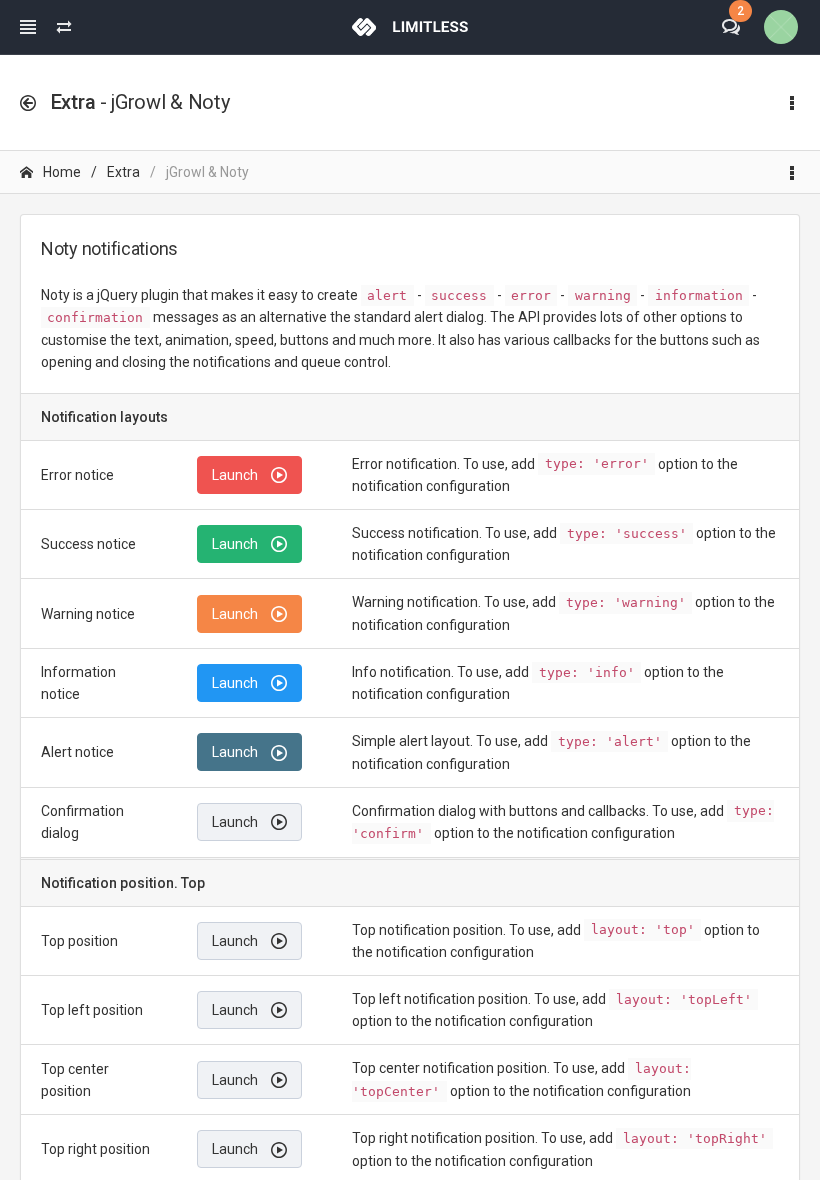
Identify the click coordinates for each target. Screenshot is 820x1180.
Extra (123, 172)
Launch (236, 475)
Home (62, 172)
